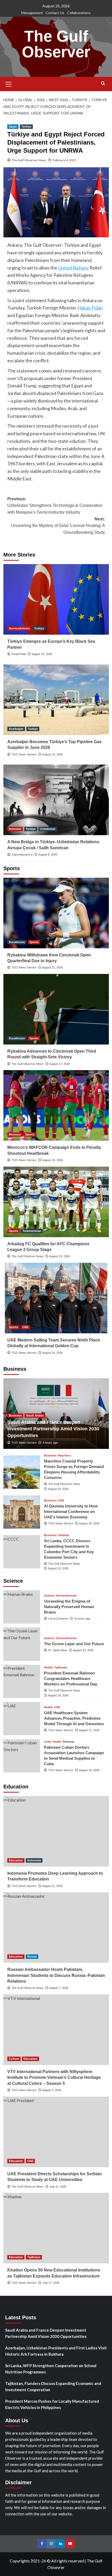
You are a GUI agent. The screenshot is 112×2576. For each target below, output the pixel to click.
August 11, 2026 (52, 1886)
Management (32, 13)
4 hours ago (50, 1443)
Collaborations (79, 13)
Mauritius (64, 1456)
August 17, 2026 (60, 1064)
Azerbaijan (16, 729)
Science (49, 1596)
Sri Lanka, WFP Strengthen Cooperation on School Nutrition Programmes (51, 2369)
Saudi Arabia (35, 1415)
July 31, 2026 (58, 2187)
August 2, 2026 (52, 2090)
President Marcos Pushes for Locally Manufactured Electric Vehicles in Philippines (52, 2404)
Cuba (48, 1742)
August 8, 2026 (48, 854)
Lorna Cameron (58, 1619)
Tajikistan (61, 1668)
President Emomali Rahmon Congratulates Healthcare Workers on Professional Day (71, 1679)
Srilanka (64, 1535)
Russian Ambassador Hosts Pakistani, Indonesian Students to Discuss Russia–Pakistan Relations (56, 1975)
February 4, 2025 (64, 160)
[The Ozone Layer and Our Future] (22, 1644)
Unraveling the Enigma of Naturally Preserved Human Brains (69, 1607)
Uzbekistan (48, 829)
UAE (25, 1327)
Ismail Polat (19, 654)
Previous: (55, 506)
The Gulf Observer (56, 44)
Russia (32, 1957)
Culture (14, 2059)
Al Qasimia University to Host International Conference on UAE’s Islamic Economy (71, 1511)
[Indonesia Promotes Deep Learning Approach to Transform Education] (56, 1831)
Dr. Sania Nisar (58, 1650)
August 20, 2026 (58, 1489)
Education (16, 1860)
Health (48, 1668)
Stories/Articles (19, 628)
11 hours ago (82, 1619)
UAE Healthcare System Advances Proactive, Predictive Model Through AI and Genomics (74, 1718)
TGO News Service (24, 754)
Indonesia (34, 1860)
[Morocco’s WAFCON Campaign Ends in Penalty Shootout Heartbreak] (56, 1105)
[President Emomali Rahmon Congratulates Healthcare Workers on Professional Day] (22, 1681)
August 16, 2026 (52, 1160)
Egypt (13, 127)
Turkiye (26, 127)
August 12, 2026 (58, 1568)
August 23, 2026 (42, 654)
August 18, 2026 (58, 1695)
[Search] (103, 84)
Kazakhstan (17, 942)
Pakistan (69, 1742)
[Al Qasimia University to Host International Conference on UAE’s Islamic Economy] (22, 1512)
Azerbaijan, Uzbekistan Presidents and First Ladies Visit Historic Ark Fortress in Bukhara (56, 2351)
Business (15, 1415)
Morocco (15, 1134)
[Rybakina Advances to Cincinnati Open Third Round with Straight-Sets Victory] (56, 1009)
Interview (15, 829)
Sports (34, 942)
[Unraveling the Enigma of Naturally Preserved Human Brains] (22, 1607)
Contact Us (55, 13)
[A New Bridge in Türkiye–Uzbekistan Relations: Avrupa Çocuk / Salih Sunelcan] (56, 800)
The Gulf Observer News (29, 160)
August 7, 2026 (59, 1988)
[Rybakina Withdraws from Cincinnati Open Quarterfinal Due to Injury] (56, 913)
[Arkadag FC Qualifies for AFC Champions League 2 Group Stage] (56, 1202)
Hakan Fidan (90, 308)
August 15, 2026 (52, 754)
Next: (58, 526)
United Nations (73, 268)
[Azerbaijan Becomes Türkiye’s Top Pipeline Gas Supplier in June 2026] (56, 700)
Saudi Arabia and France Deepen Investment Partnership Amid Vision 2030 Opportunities (53, 1429)
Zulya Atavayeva (22, 854)
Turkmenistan (32, 1231)
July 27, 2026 (51, 2283)
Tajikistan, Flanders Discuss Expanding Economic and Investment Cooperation (53, 2386)
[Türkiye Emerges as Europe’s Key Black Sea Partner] (56, 599)
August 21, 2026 (52, 967)
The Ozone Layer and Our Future (74, 1644)
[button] (9, 83)
